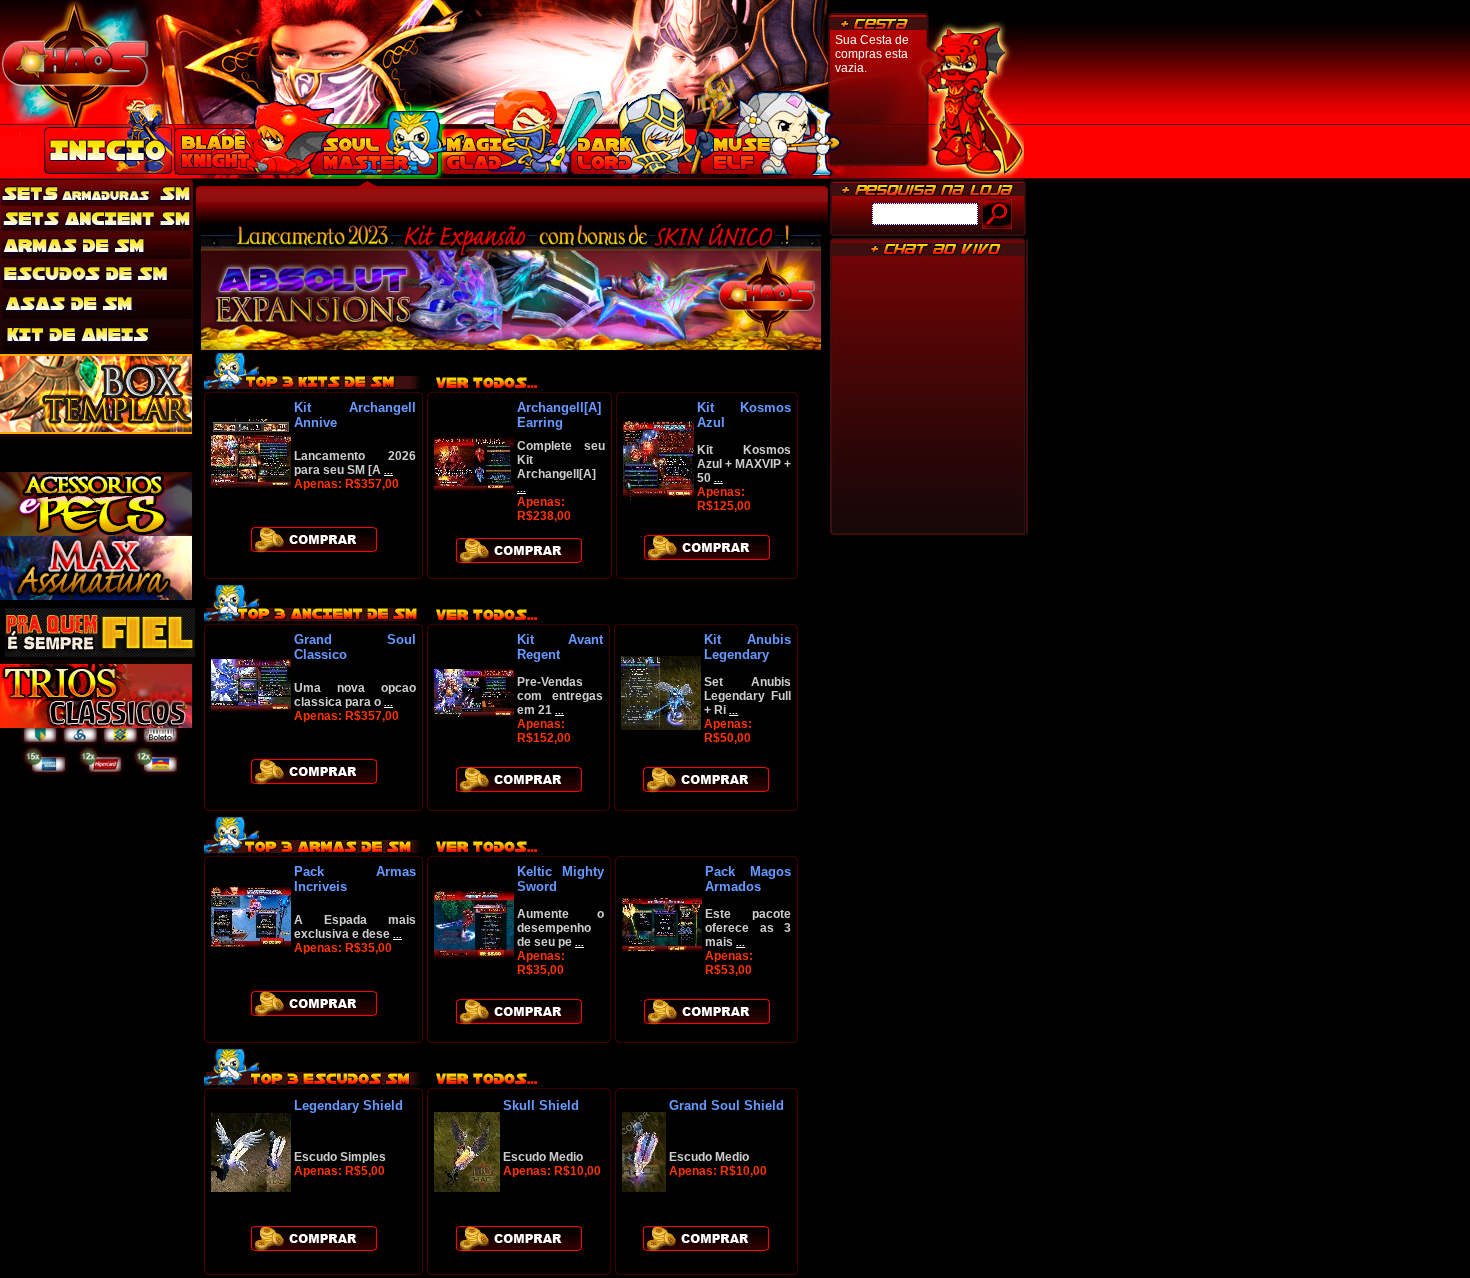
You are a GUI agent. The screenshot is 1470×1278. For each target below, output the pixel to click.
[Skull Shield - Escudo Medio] (467, 1187)
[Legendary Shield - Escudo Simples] (251, 1187)
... (388, 470)
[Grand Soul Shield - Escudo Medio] (644, 1187)
